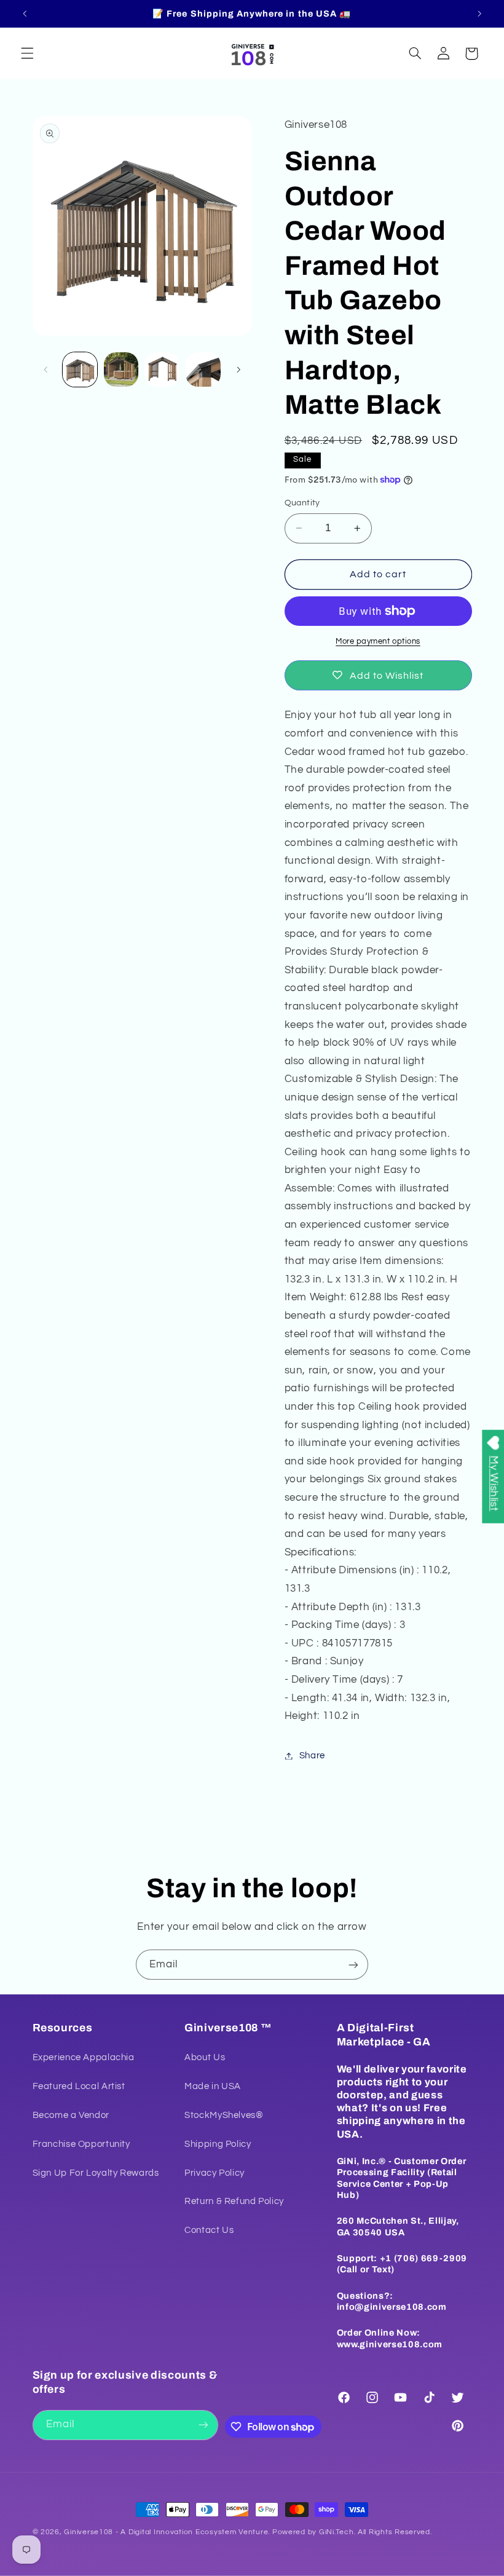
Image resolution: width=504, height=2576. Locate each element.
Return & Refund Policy (234, 2201)
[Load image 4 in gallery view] (203, 369)
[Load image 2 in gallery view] (121, 369)
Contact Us (209, 2230)
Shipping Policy (218, 2144)
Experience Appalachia (84, 2057)
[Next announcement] (479, 14)
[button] (27, 53)
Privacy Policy (215, 2173)
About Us (205, 2057)
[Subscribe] (353, 1965)
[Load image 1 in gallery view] (80, 369)
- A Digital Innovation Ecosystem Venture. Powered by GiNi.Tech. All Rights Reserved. (272, 2532)
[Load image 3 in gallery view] (162, 369)
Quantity (302, 503)
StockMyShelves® (224, 2115)
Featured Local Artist (79, 2086)
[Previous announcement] (25, 14)
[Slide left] (46, 369)
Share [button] (312, 1756)
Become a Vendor (71, 2115)
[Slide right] (238, 369)
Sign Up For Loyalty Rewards (96, 2173)
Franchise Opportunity (81, 2144)
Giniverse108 (89, 2532)
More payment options (378, 642)
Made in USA (213, 2086)
